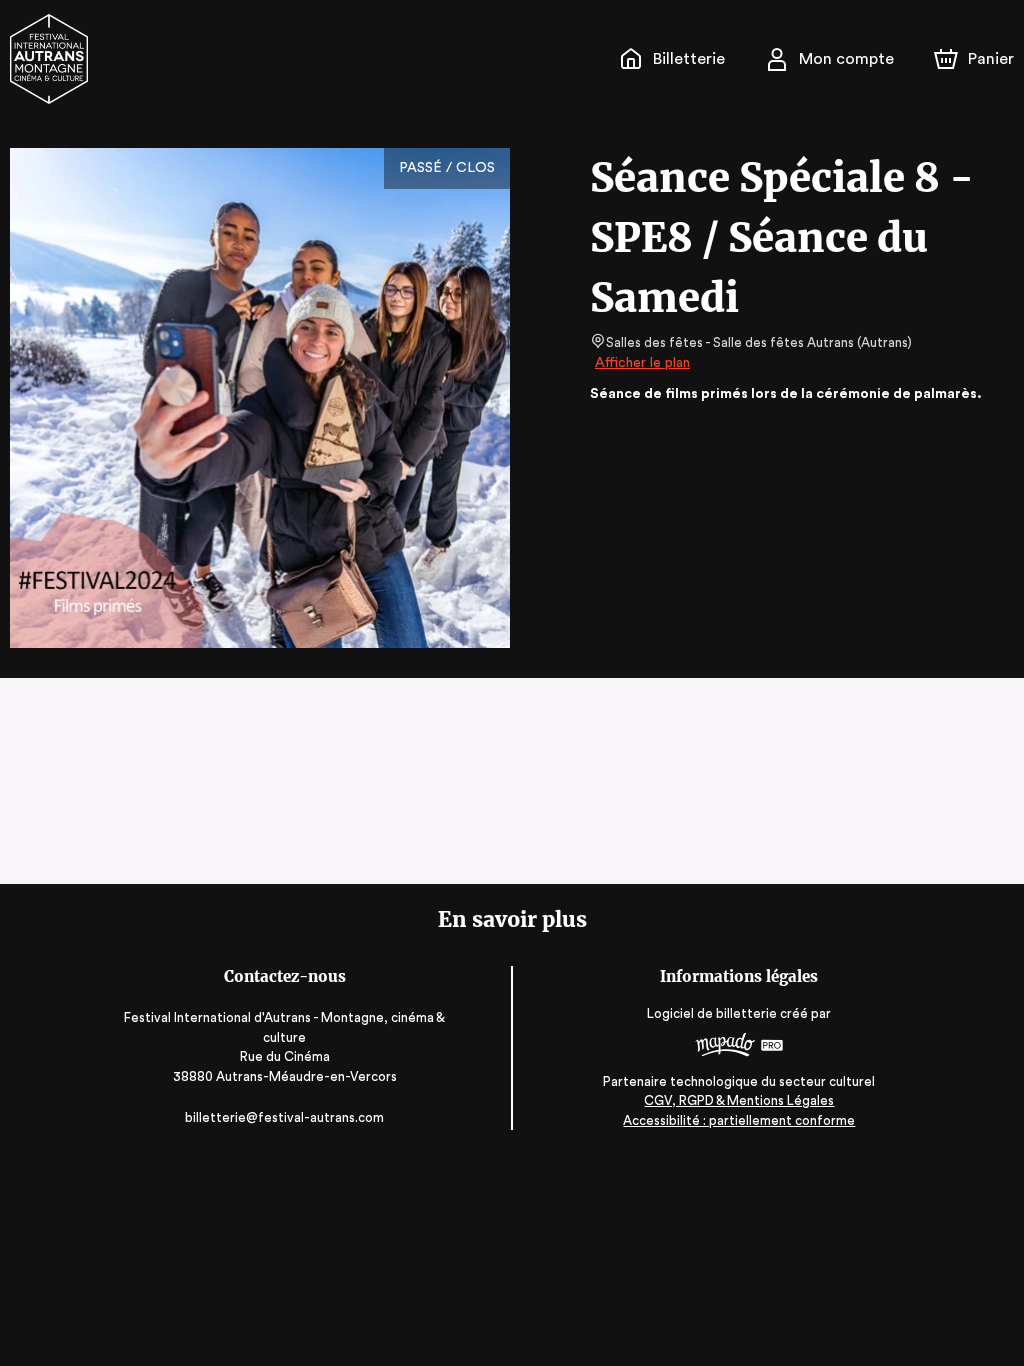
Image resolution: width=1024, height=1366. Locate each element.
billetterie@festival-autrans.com (284, 1117)
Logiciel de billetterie (712, 1013)
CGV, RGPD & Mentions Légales (739, 1100)
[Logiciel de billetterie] (739, 1047)
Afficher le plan (642, 363)
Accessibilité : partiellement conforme (739, 1120)
